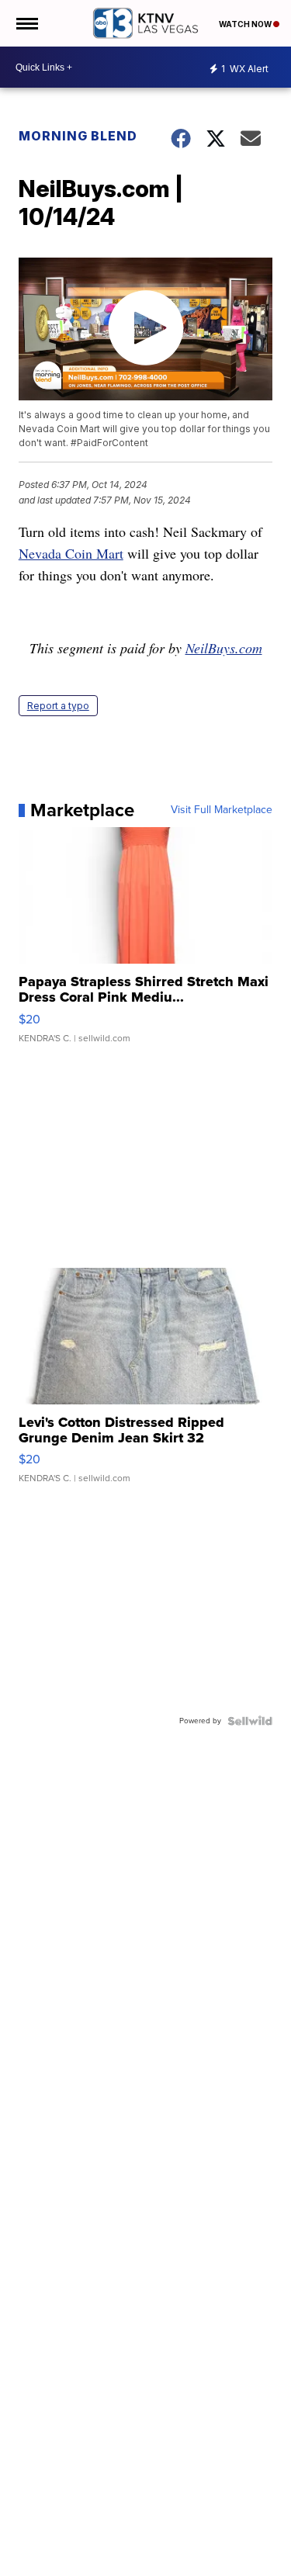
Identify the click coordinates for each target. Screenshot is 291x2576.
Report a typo (58, 706)
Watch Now (246, 24)
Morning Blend (78, 136)
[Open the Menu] (26, 23)
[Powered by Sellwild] (250, 1721)
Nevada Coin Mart (71, 553)
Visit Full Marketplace (222, 810)
